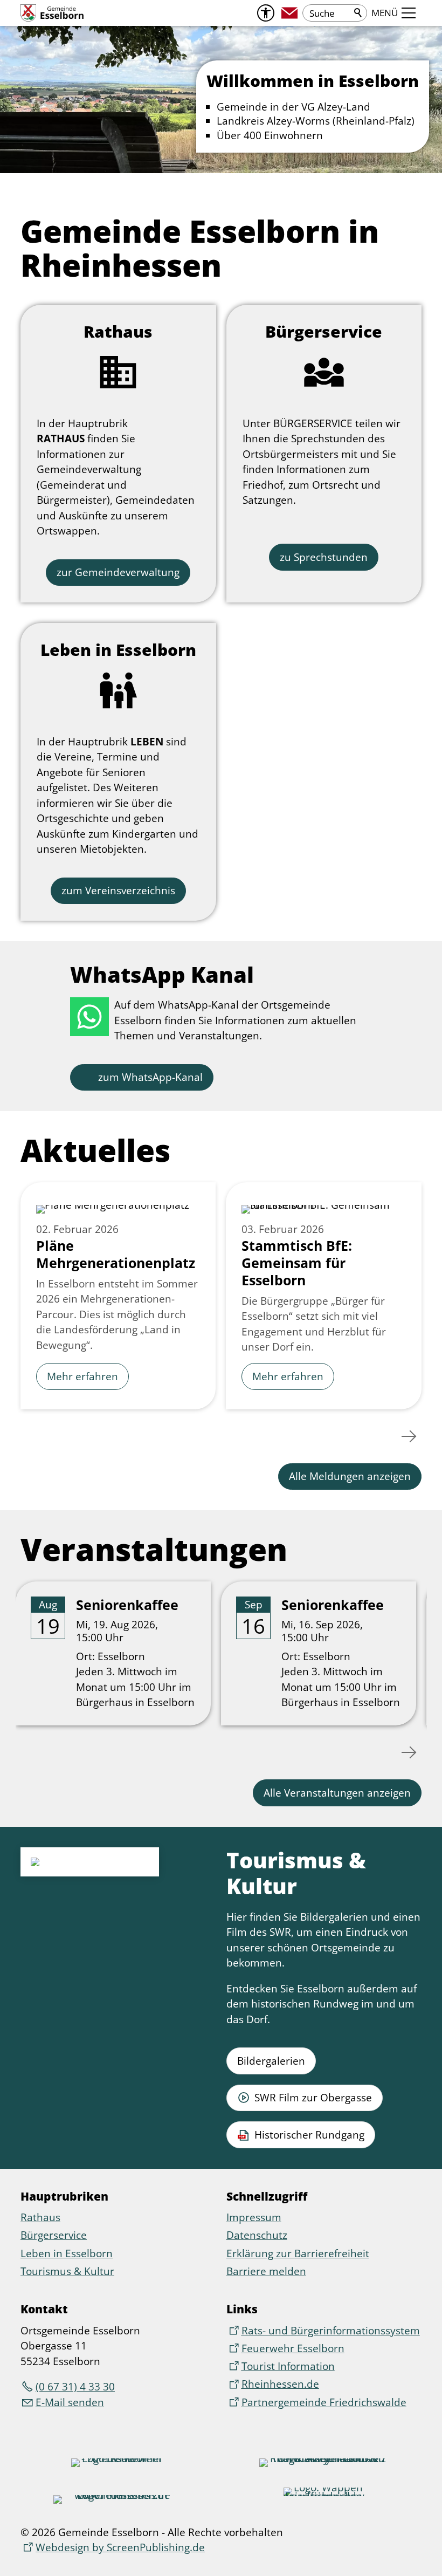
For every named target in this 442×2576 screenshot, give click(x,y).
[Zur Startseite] (52, 13)
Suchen (358, 13)
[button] (289, 13)
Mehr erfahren (82, 1376)
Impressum (254, 2217)
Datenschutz (257, 2235)
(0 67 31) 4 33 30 (75, 2387)
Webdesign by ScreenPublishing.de (120, 2547)
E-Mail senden (70, 2402)
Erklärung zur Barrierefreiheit (298, 2253)
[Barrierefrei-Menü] (266, 13)
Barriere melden (266, 2271)
